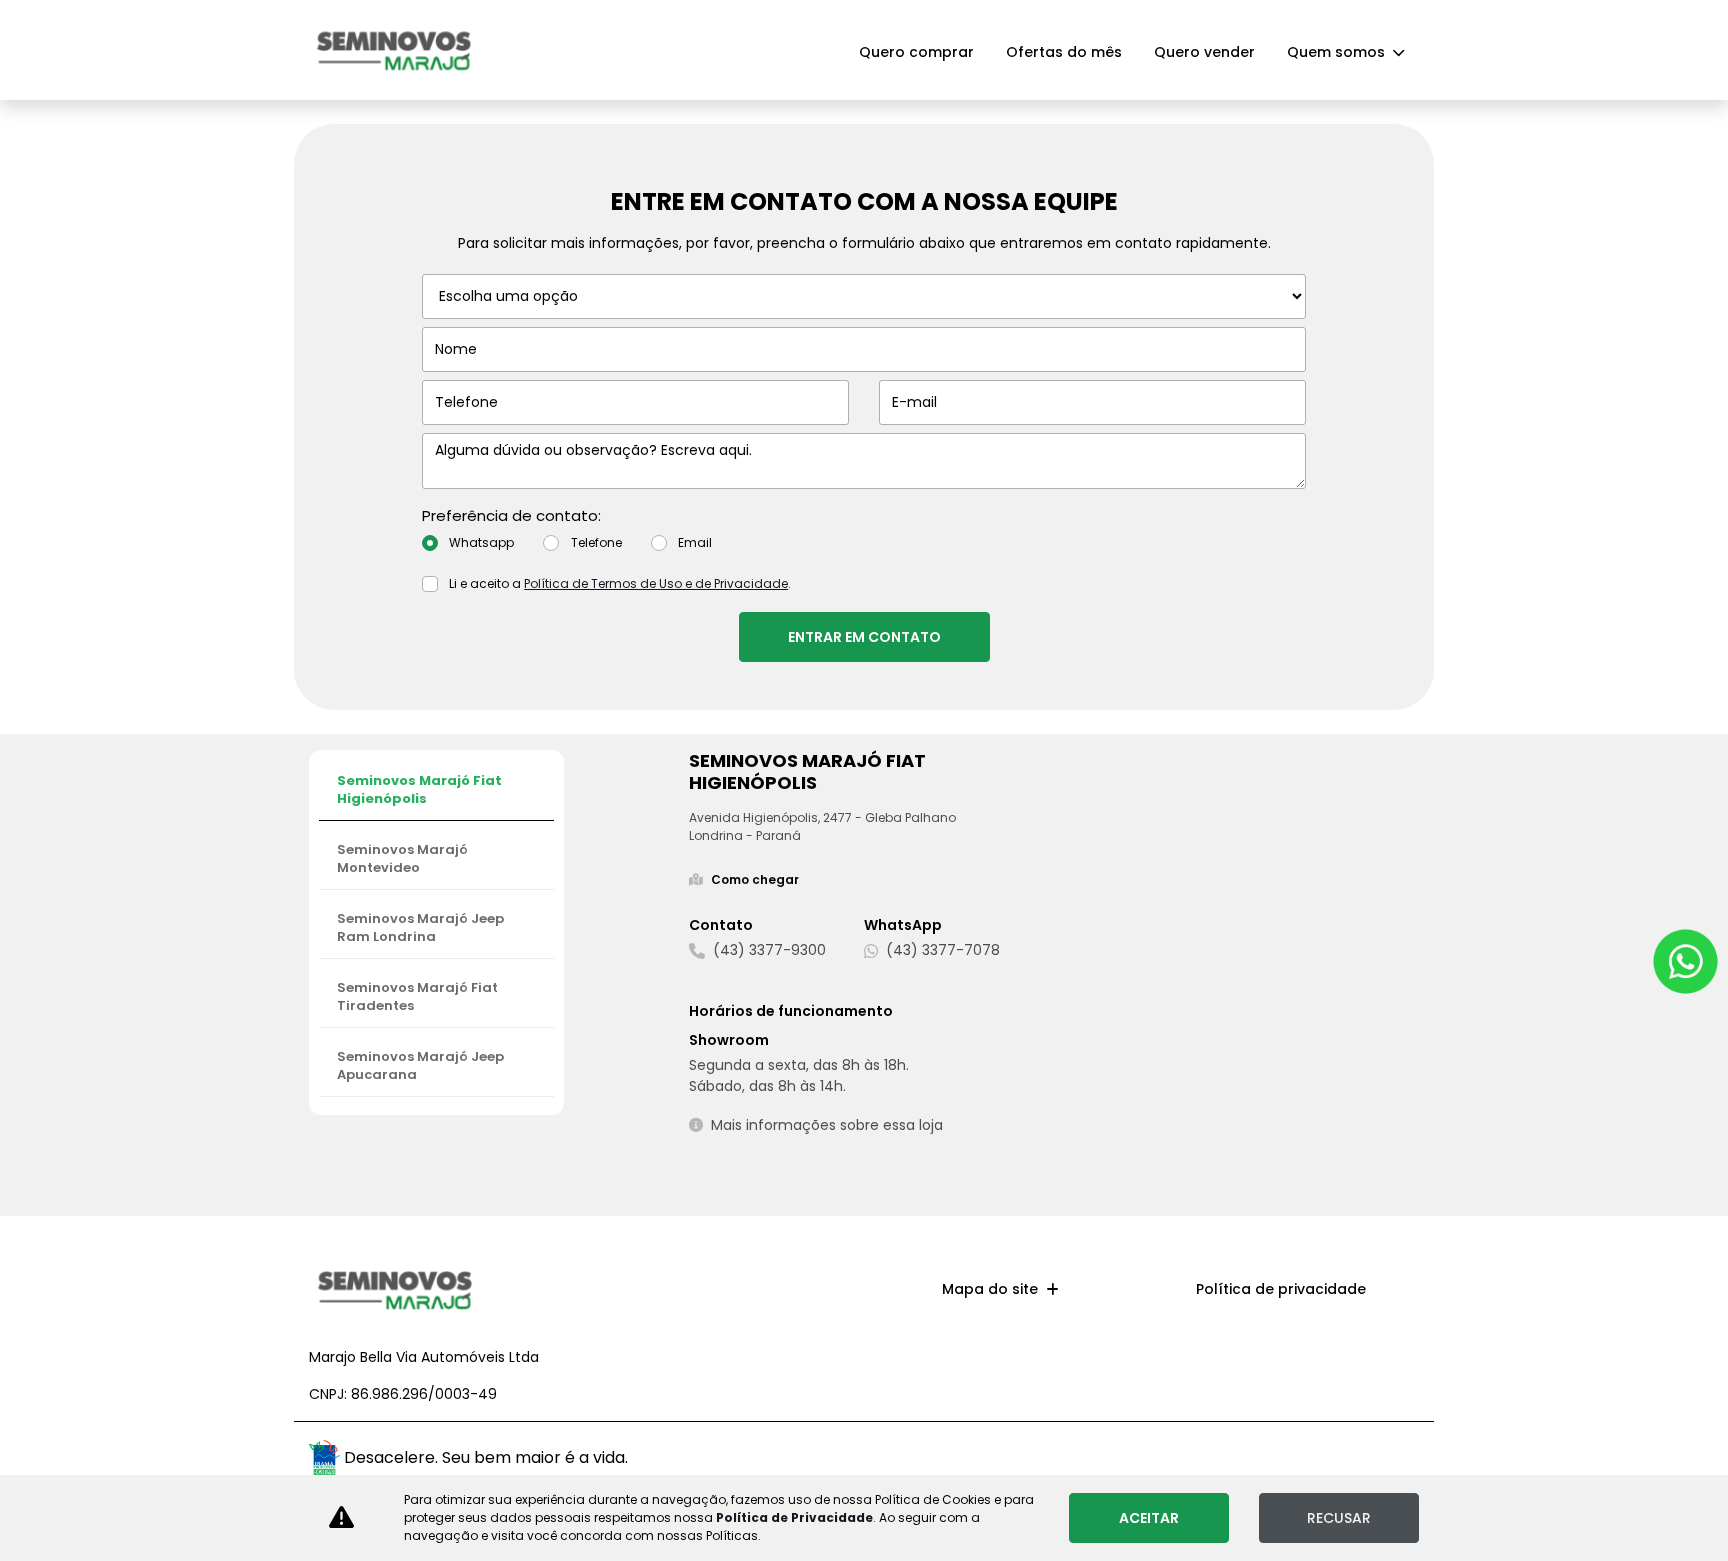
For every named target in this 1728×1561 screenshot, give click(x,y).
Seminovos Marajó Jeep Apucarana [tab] (420, 1065)
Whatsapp (481, 542)
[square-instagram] (1356, 1455)
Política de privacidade (1281, 1289)
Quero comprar (916, 52)
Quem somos (1338, 52)
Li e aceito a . (620, 583)
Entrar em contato (864, 637)
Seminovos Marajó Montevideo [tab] (402, 858)
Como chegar (755, 879)
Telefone (596, 542)
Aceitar (1149, 1518)
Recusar (1339, 1518)
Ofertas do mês (1064, 52)
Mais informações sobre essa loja (827, 1125)
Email (695, 542)
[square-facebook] (1396, 1460)
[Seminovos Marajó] (394, 49)
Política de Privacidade (794, 1517)
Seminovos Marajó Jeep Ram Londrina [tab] (420, 927)
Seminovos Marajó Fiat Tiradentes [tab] (417, 996)
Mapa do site (990, 1289)
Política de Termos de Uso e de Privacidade (656, 583)
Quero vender (1204, 52)
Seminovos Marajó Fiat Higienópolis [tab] (419, 789)
